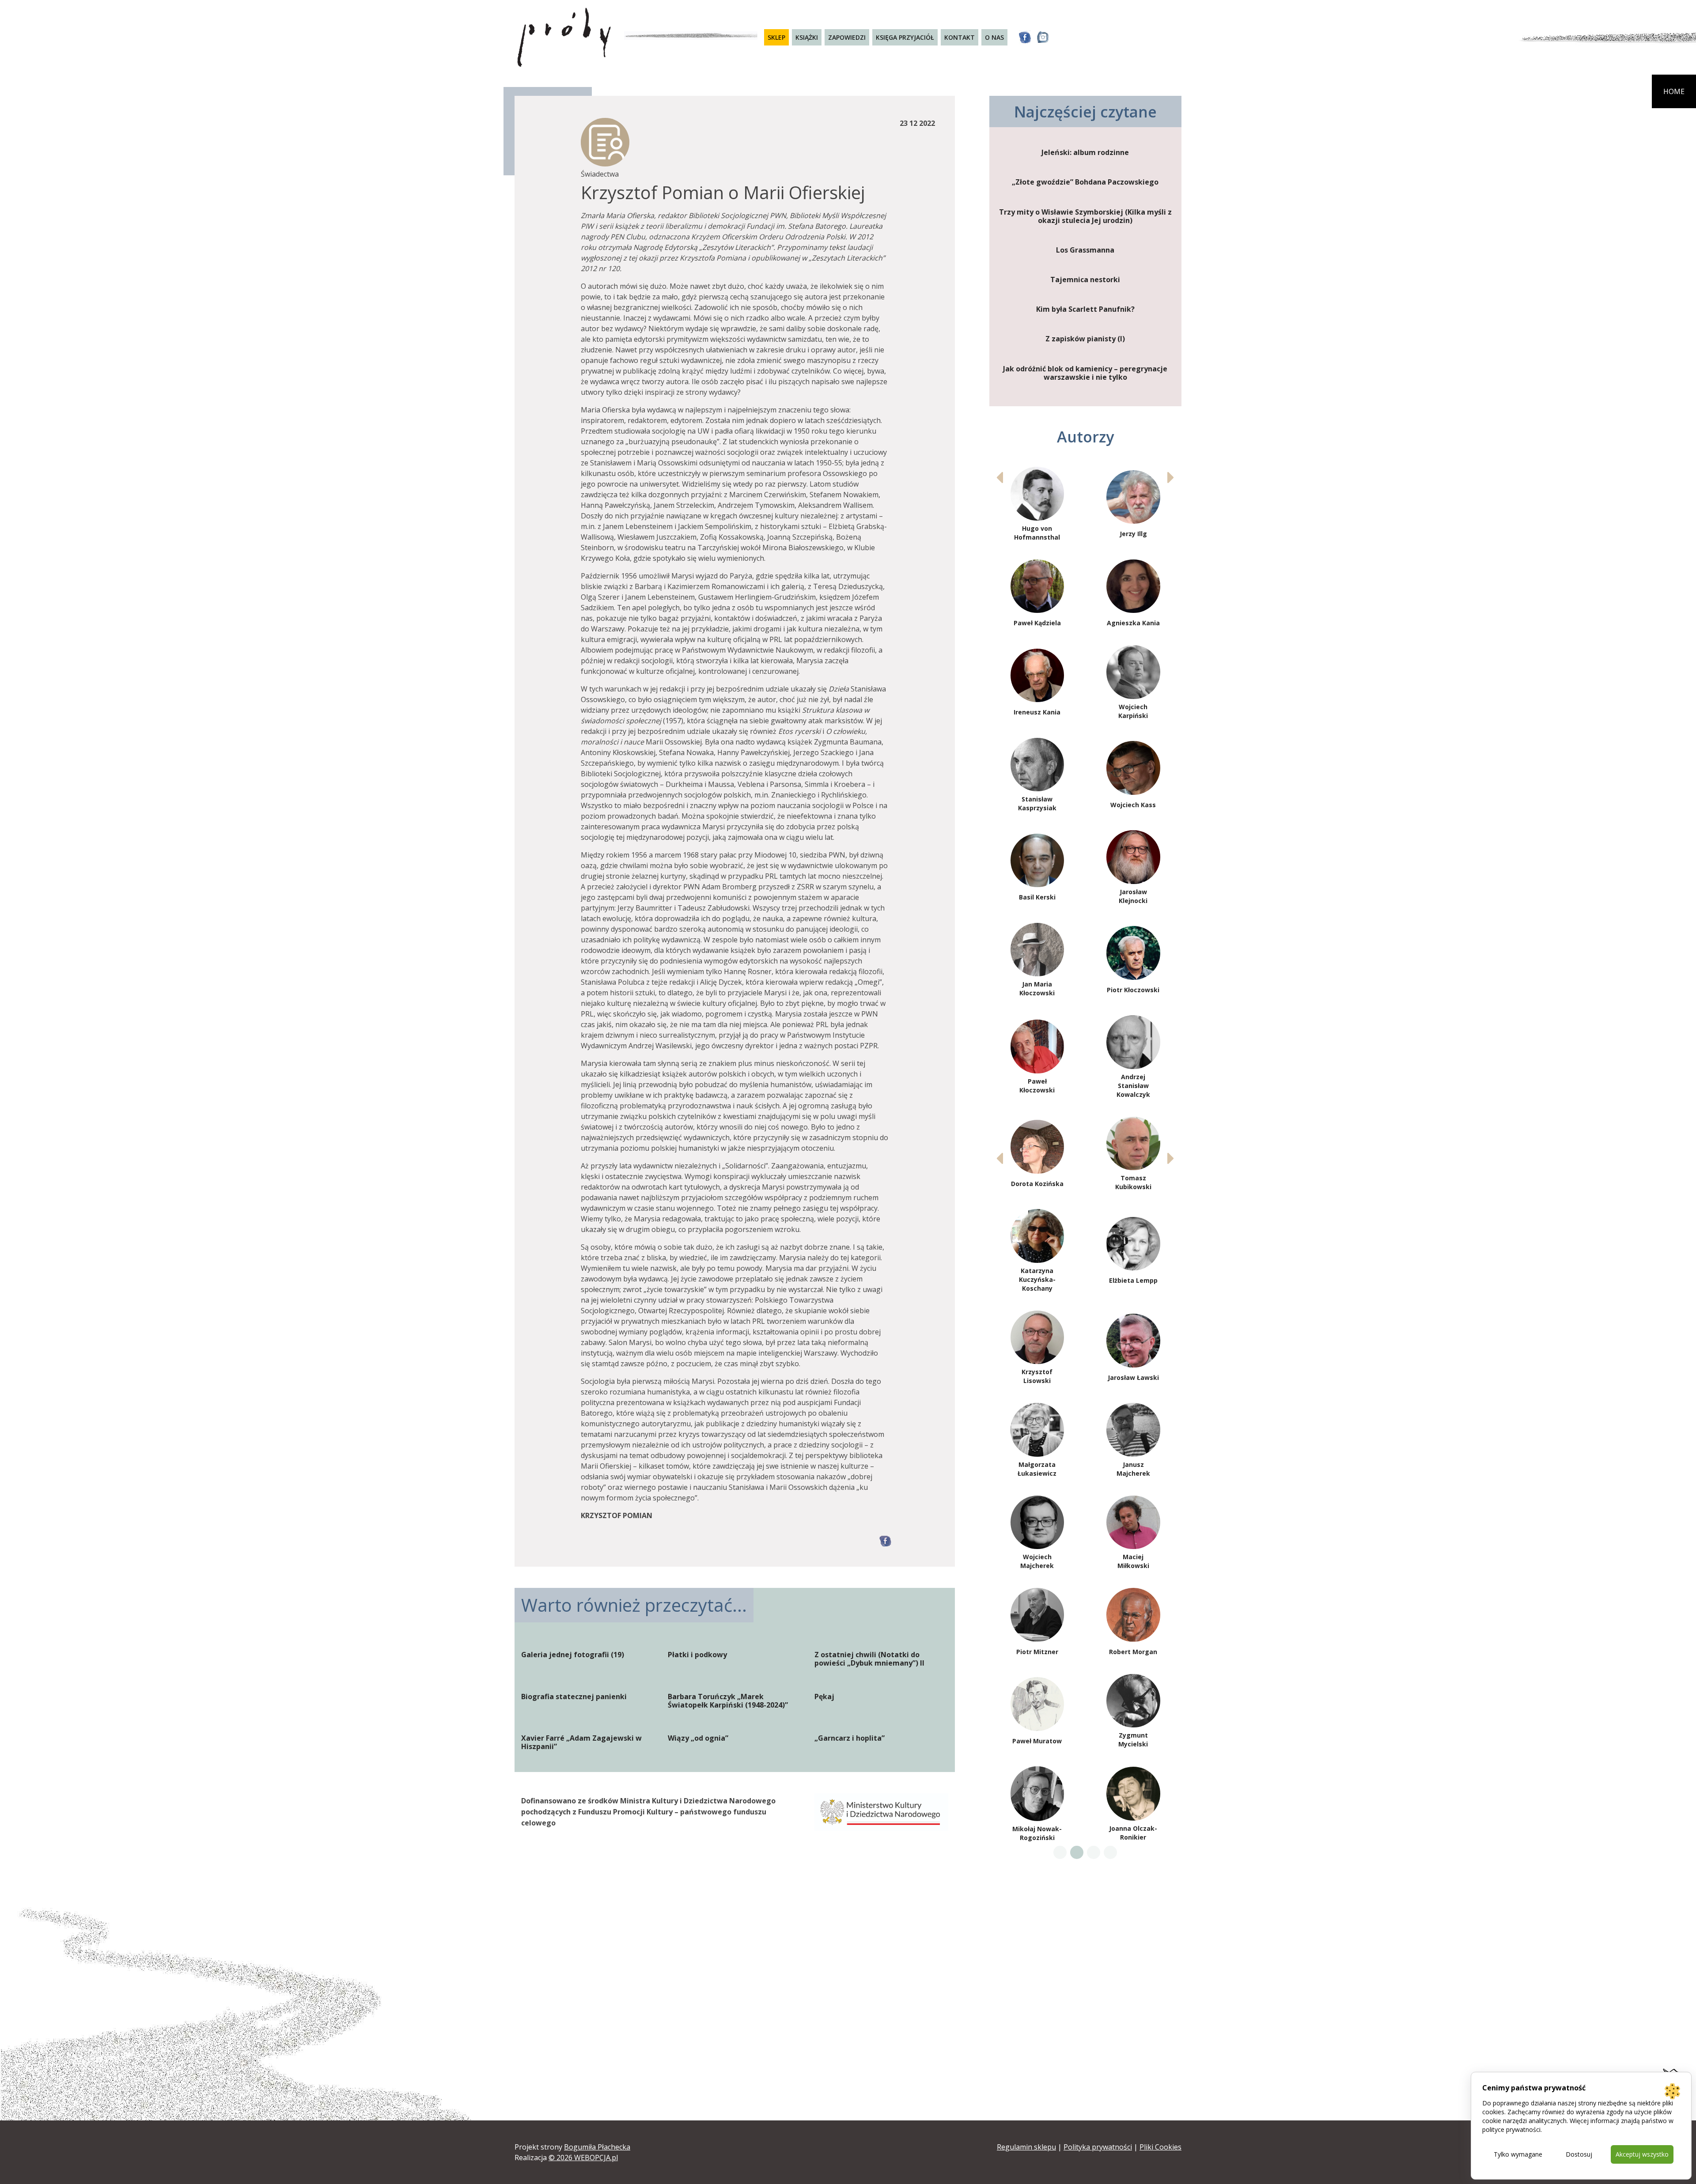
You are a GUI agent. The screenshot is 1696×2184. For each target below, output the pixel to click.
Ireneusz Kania (1037, 712)
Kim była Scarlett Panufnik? (1085, 309)
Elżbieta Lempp (1133, 1280)
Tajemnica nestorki (1085, 280)
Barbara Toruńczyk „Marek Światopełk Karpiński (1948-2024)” (728, 1701)
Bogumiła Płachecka (597, 2147)
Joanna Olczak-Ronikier (1133, 1833)
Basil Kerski (1037, 897)
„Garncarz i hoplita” (850, 1738)
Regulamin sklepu (1026, 2147)
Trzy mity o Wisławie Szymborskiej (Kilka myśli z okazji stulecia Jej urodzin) (1085, 216)
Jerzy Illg (1133, 534)
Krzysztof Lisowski (1037, 1376)
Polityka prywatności (1098, 2147)
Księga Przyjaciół (905, 37)
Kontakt (960, 37)
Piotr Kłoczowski (1133, 990)
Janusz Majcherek (1133, 1469)
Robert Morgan (1133, 1652)
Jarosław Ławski (1133, 1377)
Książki (807, 37)
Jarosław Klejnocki (1133, 896)
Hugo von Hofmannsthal (1037, 533)
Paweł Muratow (1037, 1741)
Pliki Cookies (1160, 2147)
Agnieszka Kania (1133, 623)
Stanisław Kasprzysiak (1037, 803)
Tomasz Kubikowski (1133, 1182)
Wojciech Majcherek (1037, 1561)
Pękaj (824, 1697)
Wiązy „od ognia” (698, 1738)
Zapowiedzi (847, 37)
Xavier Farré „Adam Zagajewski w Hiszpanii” (581, 1742)
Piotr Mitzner (1037, 1652)
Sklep (776, 37)
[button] (1171, 477)
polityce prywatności (1511, 2129)
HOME (1674, 91)
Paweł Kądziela (1037, 623)
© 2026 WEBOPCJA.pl (583, 2158)
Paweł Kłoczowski (1037, 1086)
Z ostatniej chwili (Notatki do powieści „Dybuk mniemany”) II (869, 1659)
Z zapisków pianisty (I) (1085, 339)
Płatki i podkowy (697, 1655)
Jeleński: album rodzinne (1085, 153)
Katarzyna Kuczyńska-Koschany (1037, 1279)
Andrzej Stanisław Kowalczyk (1133, 1086)
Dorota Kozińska (1037, 1184)
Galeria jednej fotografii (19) (573, 1655)
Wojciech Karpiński (1133, 711)
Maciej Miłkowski (1133, 1561)
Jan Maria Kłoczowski (1037, 988)
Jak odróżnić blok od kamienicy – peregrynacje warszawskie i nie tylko (1085, 373)
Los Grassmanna (1085, 250)
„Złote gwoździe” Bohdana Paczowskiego (1085, 182)
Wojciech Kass (1133, 805)
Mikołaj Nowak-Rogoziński (1037, 1833)
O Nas (994, 37)
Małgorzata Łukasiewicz (1037, 1469)
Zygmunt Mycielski (1133, 1740)
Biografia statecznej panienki (574, 1697)
